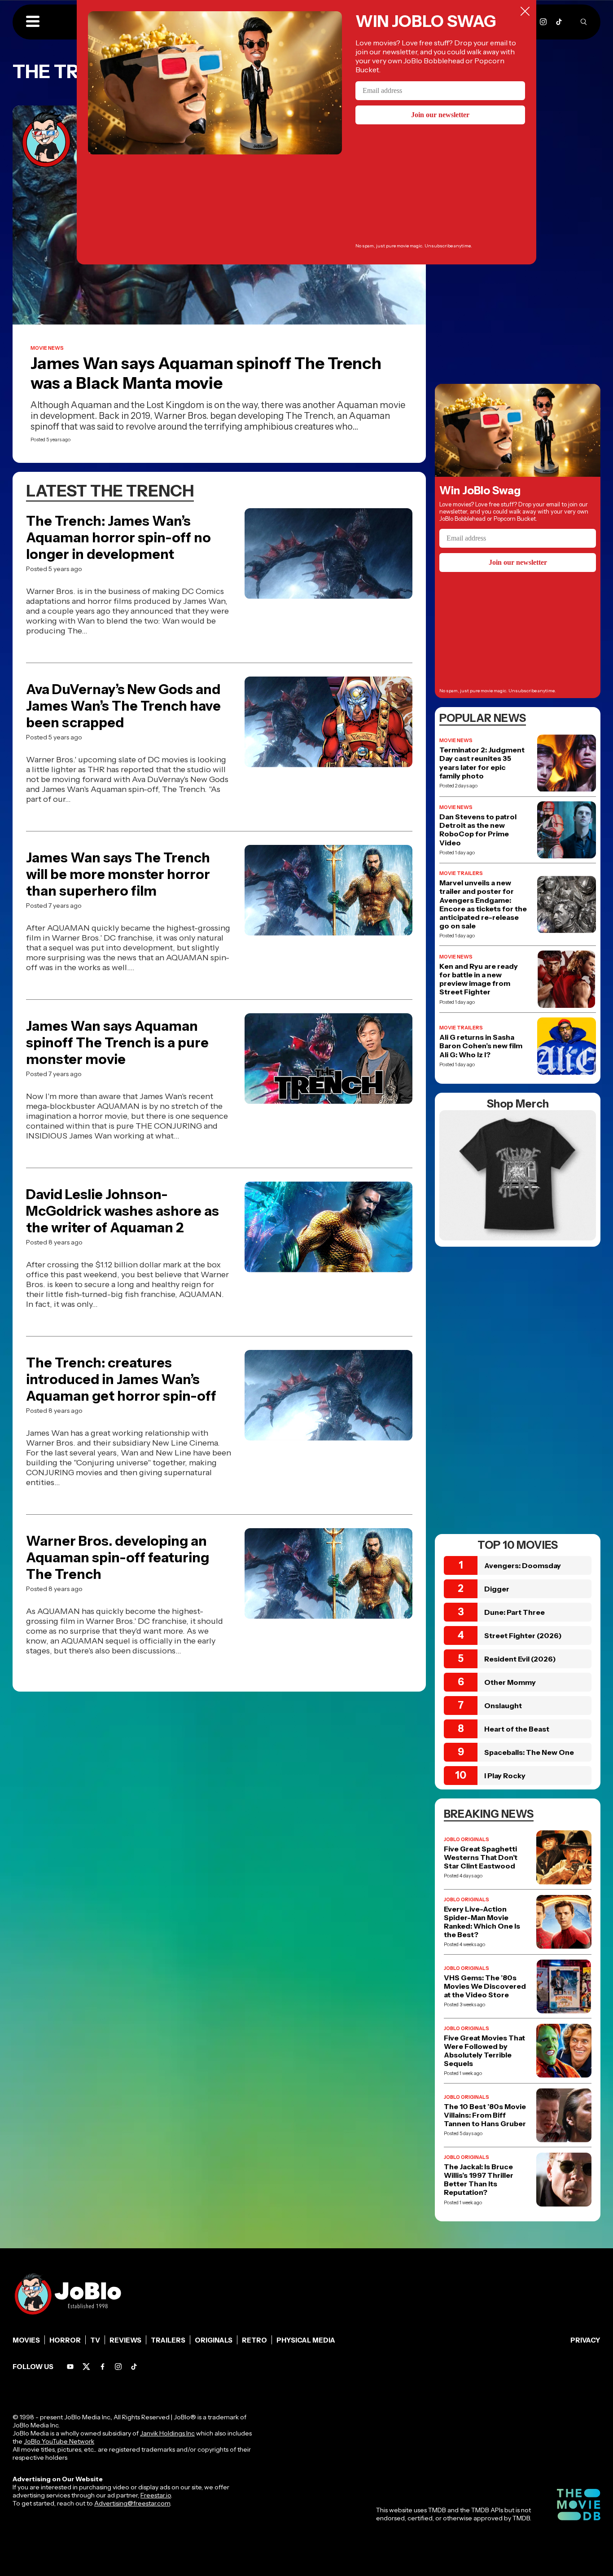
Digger (497, 1589)
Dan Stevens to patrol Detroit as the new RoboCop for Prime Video (478, 830)
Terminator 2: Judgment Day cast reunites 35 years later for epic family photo (482, 763)
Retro (254, 2340)
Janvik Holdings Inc (167, 2433)
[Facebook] (103, 2367)
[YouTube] (70, 2367)
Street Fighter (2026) (523, 1635)
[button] (33, 22)
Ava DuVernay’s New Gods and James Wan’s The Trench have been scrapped (123, 706)
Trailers (168, 2340)
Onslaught (503, 1706)
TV (95, 2340)
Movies (26, 2340)
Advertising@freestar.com (132, 2503)
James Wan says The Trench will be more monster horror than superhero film (118, 874)
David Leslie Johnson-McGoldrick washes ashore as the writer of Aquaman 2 (123, 1211)
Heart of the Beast (517, 1729)
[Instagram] (543, 22)
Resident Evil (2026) (520, 1659)
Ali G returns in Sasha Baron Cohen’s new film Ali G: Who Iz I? (481, 1046)
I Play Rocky (505, 1776)
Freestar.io (156, 2495)
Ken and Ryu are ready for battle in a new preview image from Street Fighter (479, 979)
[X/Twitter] (86, 2367)
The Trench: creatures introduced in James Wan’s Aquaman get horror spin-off (121, 1379)
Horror (65, 2340)
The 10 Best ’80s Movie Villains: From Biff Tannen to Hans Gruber (485, 2115)
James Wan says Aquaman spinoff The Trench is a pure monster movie (117, 1043)
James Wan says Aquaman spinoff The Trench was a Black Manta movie (206, 373)
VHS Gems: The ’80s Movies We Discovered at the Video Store (485, 1986)
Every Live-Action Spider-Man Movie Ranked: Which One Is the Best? (482, 1922)
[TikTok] (559, 22)
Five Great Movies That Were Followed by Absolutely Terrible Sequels (484, 2051)
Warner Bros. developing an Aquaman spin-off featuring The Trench (118, 1558)
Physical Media (306, 2340)
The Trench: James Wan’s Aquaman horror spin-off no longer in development (118, 538)
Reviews (125, 2340)
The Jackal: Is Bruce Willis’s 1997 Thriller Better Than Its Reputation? (479, 2180)
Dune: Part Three (514, 1612)
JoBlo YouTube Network (59, 2441)
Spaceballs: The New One (529, 1752)
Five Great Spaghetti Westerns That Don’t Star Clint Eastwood (481, 1857)
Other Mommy (510, 1682)
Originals (214, 2340)
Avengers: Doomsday (523, 1565)
